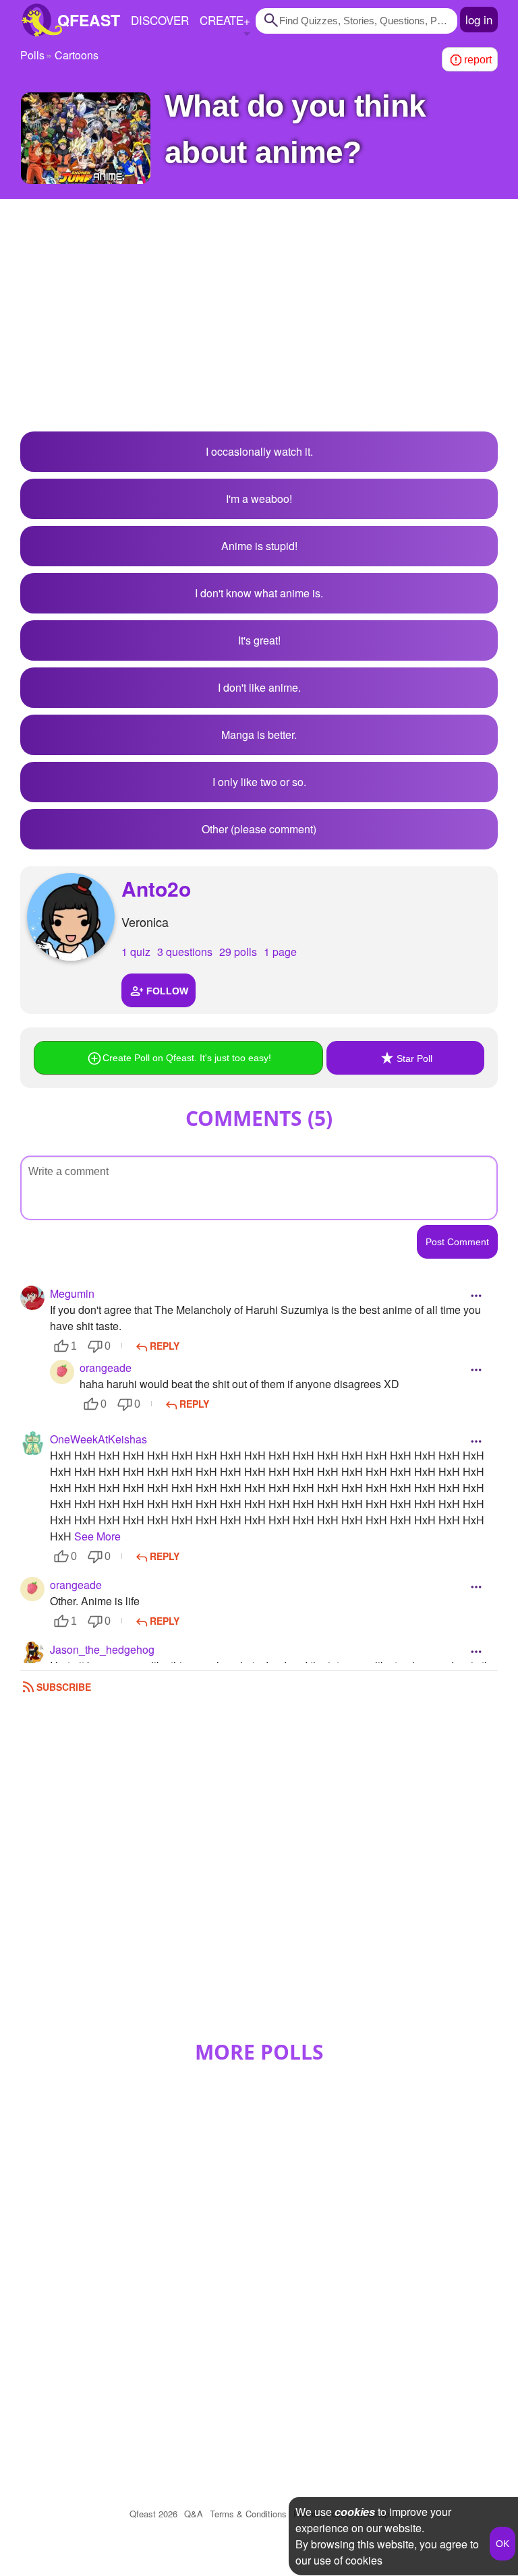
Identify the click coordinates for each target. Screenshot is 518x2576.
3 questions (185, 952)
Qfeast (153, 2514)
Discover (160, 20)
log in (479, 19)
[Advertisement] (259, 324)
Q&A (194, 2514)
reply (165, 1346)
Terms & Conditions (248, 2514)
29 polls (238, 952)
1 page (280, 952)
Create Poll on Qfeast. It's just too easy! (187, 1058)
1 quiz (136, 952)
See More (97, 1536)
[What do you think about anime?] (86, 138)
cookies (355, 2512)
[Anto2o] (71, 917)
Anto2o (156, 888)
